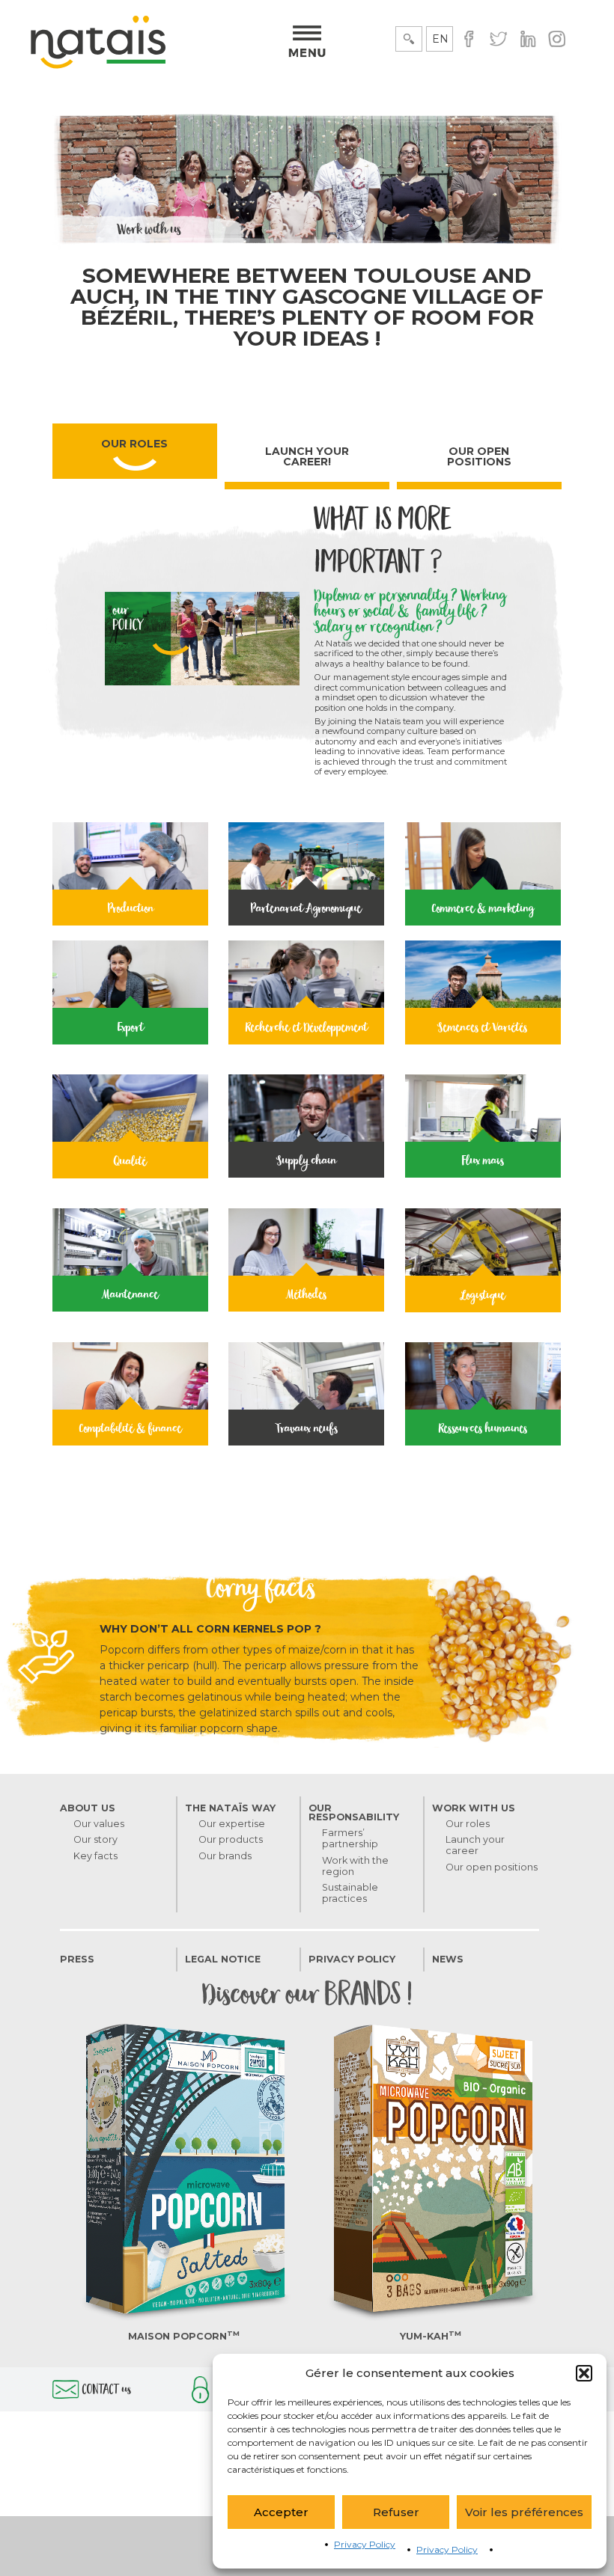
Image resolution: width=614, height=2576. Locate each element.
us (107, 2391)
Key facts (95, 1856)
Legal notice (223, 1959)
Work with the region (355, 1866)
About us (88, 1808)
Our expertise (232, 1824)
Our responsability (354, 1813)
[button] (584, 2373)
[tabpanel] (307, 995)
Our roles (468, 1824)
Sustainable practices (350, 1893)
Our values (99, 1824)
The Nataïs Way (230, 1808)
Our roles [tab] (134, 444)
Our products (231, 1839)
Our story (95, 1839)
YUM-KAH (431, 2336)
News (448, 1959)
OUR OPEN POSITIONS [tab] (479, 456)
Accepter (281, 2512)
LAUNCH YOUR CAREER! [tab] (307, 456)
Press (77, 1959)
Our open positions (492, 1867)
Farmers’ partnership (350, 1838)
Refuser (396, 2512)
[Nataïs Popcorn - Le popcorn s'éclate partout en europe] (98, 65)
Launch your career (475, 1845)
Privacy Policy (365, 2544)
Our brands (225, 1856)
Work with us (474, 1808)
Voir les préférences (524, 2512)
